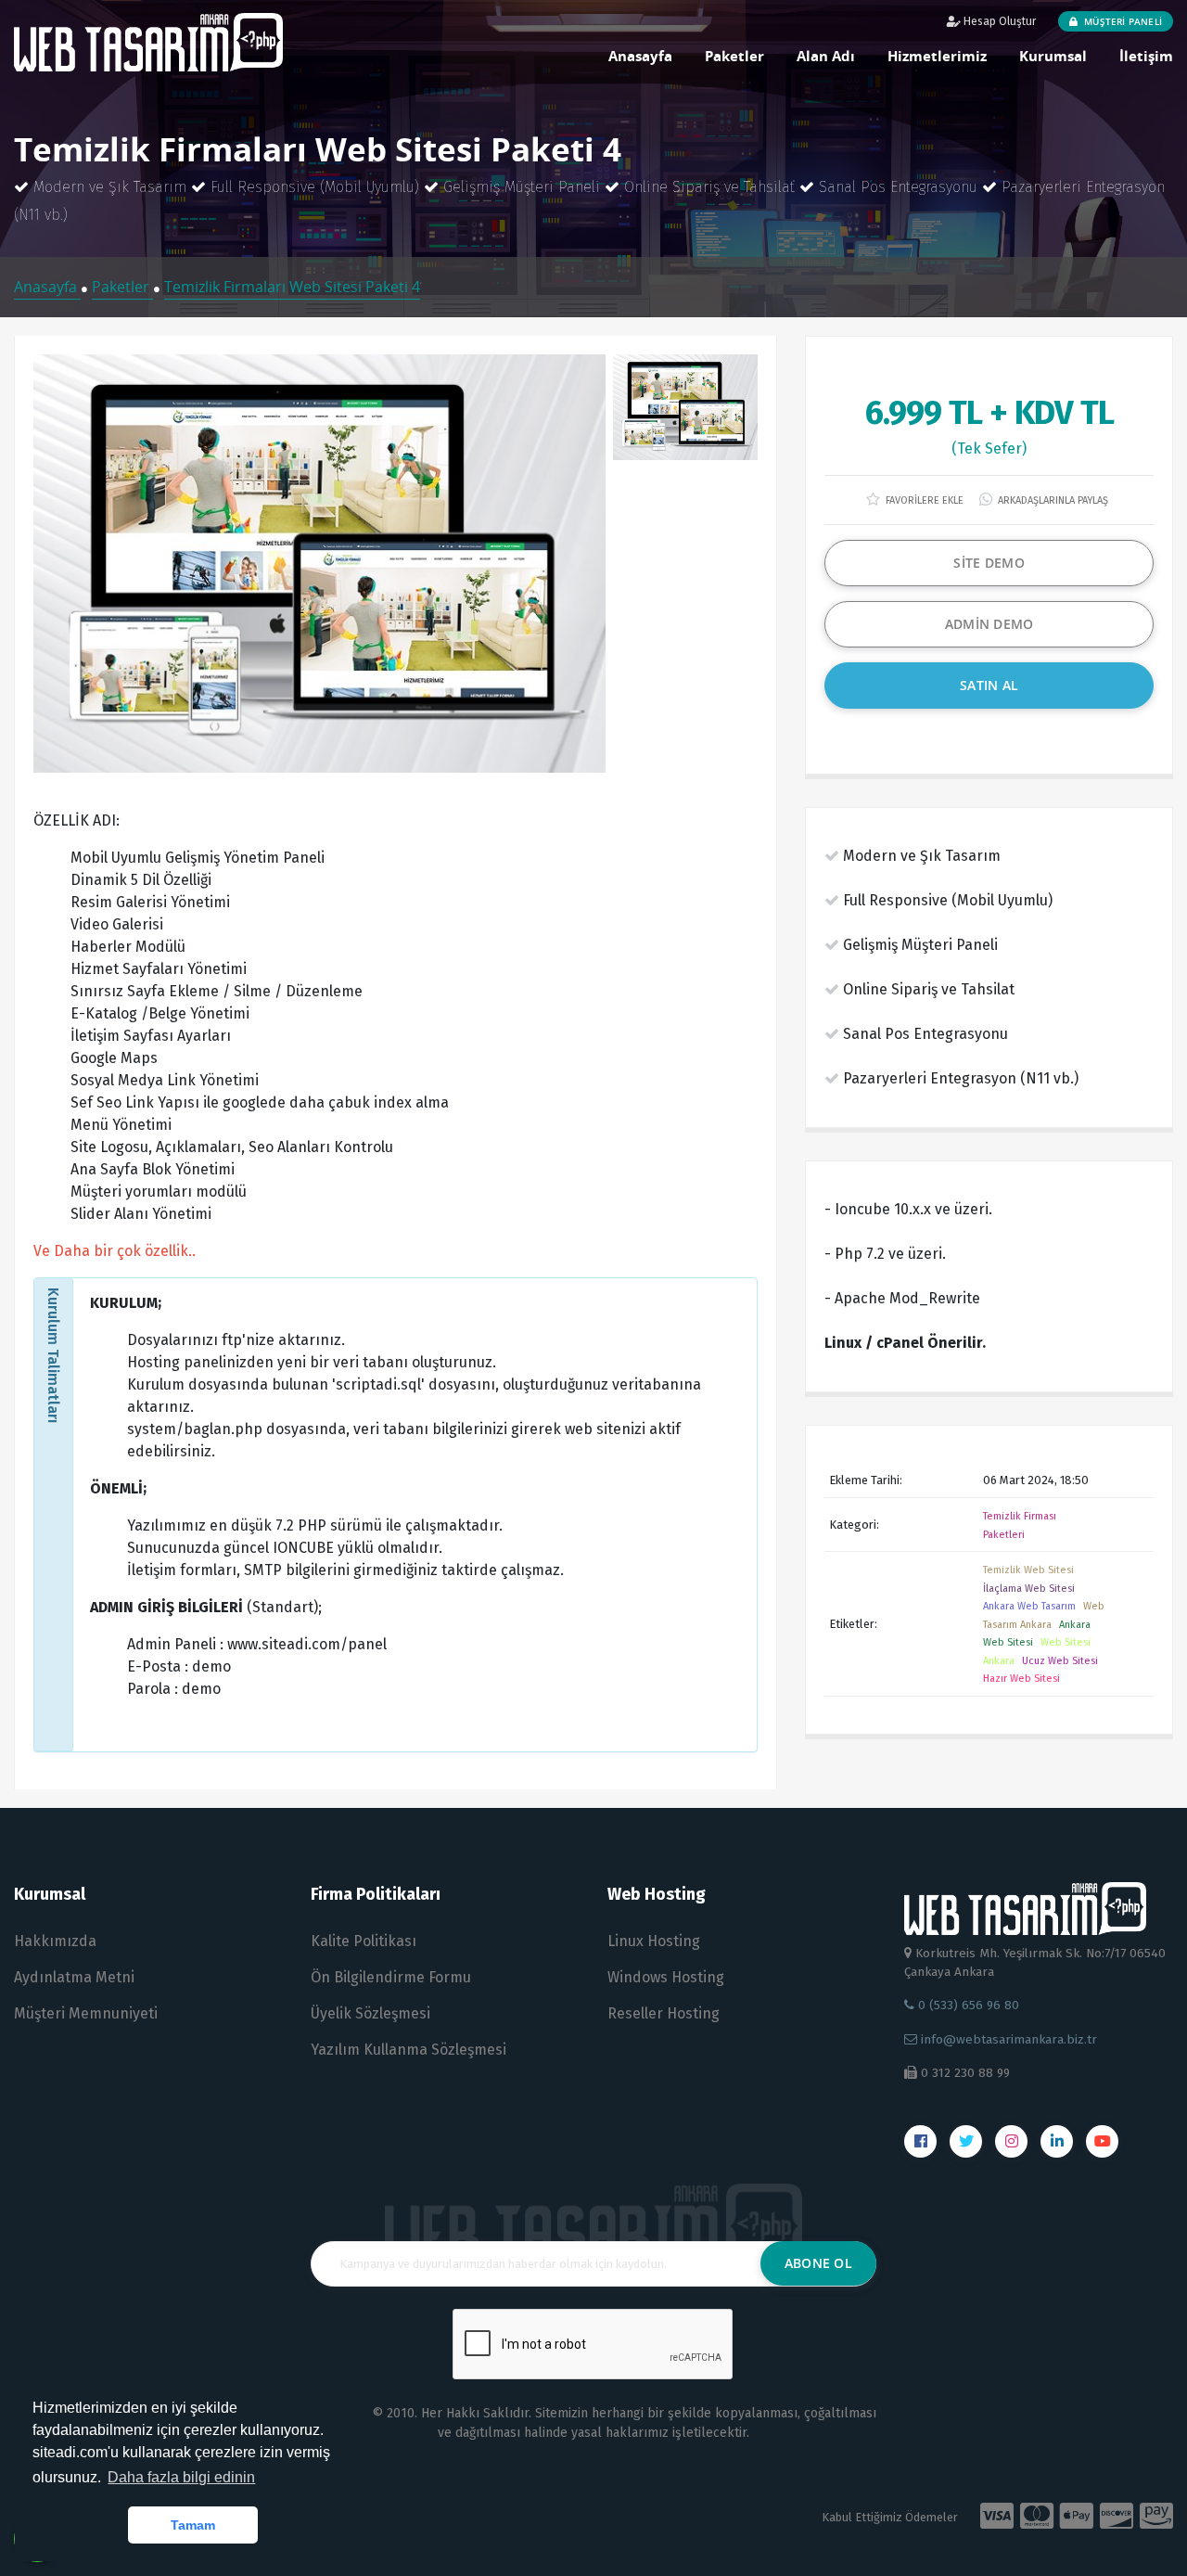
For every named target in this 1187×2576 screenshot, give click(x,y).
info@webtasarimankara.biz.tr (1009, 2039)
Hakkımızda (55, 1941)
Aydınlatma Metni (74, 1977)
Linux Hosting (654, 1941)
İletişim (1146, 56)
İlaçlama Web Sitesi (1029, 1589)
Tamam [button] (193, 2525)
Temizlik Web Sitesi (1028, 1570)
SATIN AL (989, 685)
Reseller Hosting (664, 2013)
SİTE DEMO (989, 563)
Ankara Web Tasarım (1029, 1606)
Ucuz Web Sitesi (1060, 1661)
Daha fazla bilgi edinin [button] (181, 2477)
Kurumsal (1053, 56)
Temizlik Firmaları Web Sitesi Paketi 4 (292, 287)
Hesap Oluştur (998, 21)
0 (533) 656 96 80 (967, 2005)
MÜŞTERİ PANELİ (1122, 21)
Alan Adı (826, 56)
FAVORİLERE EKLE (923, 500)
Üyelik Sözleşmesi (370, 2013)
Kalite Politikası (364, 1941)
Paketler (734, 56)
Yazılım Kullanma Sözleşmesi (408, 2050)
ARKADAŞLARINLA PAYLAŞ (1052, 500)
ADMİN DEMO (989, 624)
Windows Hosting (666, 1977)
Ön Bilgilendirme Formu (391, 1977)
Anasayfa (640, 56)
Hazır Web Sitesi (1021, 1679)
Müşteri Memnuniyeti (86, 2013)
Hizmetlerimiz (937, 56)
